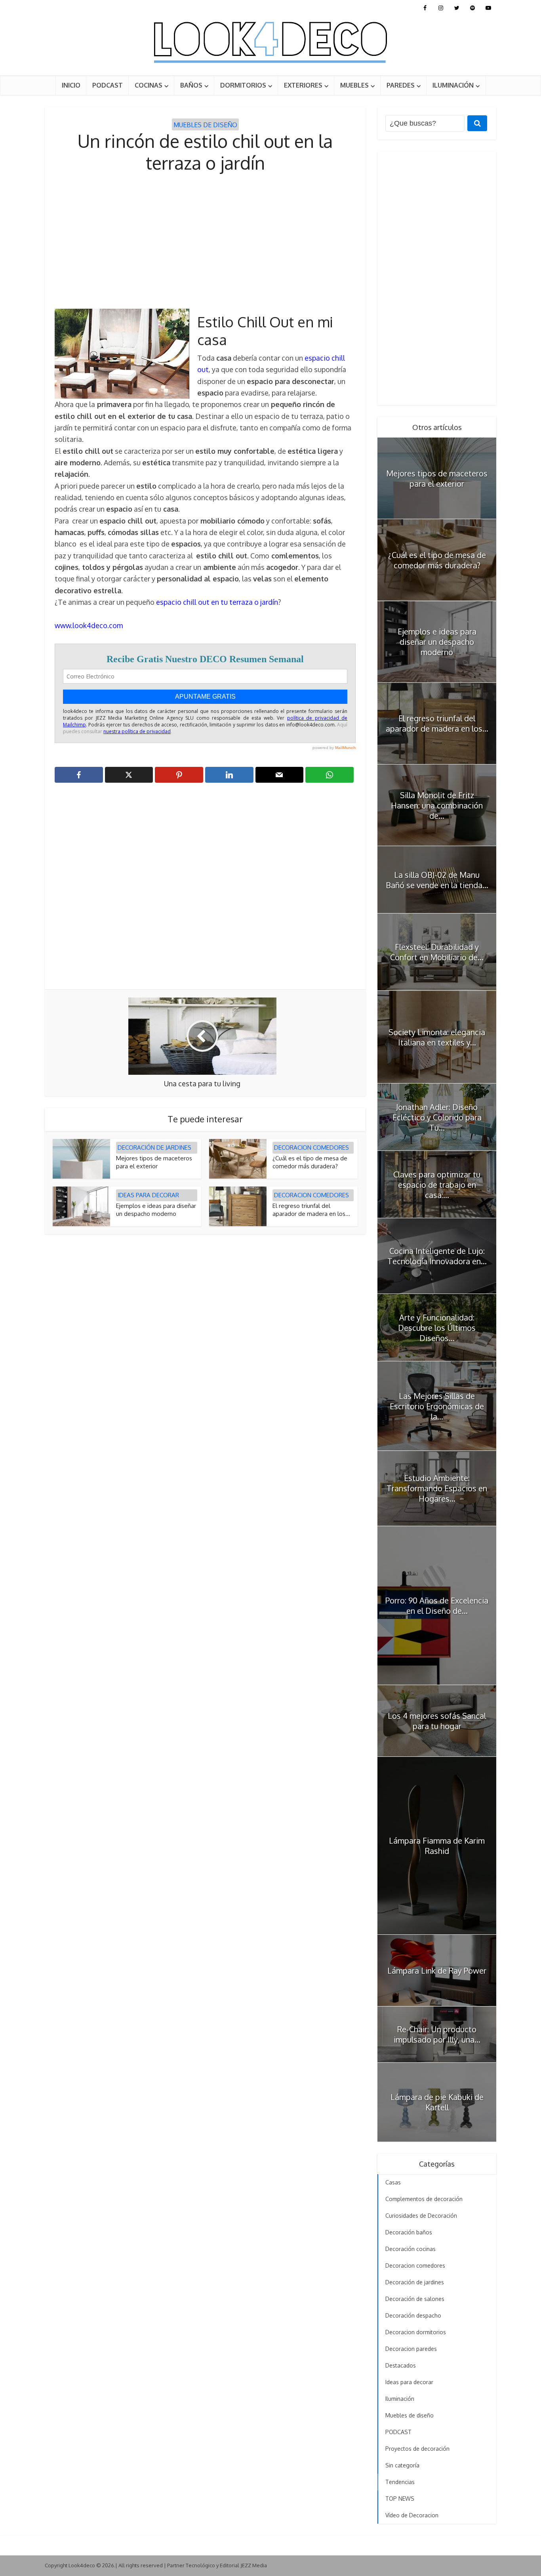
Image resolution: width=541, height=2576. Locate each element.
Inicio (71, 85)
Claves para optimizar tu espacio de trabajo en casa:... (437, 1185)
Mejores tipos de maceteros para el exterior (154, 1162)
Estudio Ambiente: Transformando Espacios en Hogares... (437, 1488)
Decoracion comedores (311, 1148)
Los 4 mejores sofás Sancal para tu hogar (437, 1721)
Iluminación (453, 85)
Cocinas (149, 85)
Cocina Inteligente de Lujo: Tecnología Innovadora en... (437, 1256)
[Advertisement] (205, 241)
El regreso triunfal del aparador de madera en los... (311, 1210)
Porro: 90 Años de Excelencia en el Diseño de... (437, 1605)
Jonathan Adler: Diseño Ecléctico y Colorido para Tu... (437, 1117)
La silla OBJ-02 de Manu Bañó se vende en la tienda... (437, 880)
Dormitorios (243, 85)
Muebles (354, 85)
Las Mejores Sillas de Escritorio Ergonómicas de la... (437, 1406)
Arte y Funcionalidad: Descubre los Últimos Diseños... (437, 1328)
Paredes (401, 85)
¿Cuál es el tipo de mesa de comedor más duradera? (310, 1162)
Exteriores (303, 85)
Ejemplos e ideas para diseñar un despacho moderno (156, 1210)
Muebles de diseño (205, 125)
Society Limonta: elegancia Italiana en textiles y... (437, 1037)
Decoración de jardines (154, 1148)
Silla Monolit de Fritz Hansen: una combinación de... (437, 805)
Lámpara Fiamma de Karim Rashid (437, 1846)
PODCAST (108, 85)
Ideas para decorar (148, 1195)
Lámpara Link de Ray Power (437, 1970)
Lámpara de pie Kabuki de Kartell (437, 2102)
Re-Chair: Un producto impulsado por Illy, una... (437, 2034)
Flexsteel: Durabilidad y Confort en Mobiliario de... (437, 952)
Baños (191, 85)
